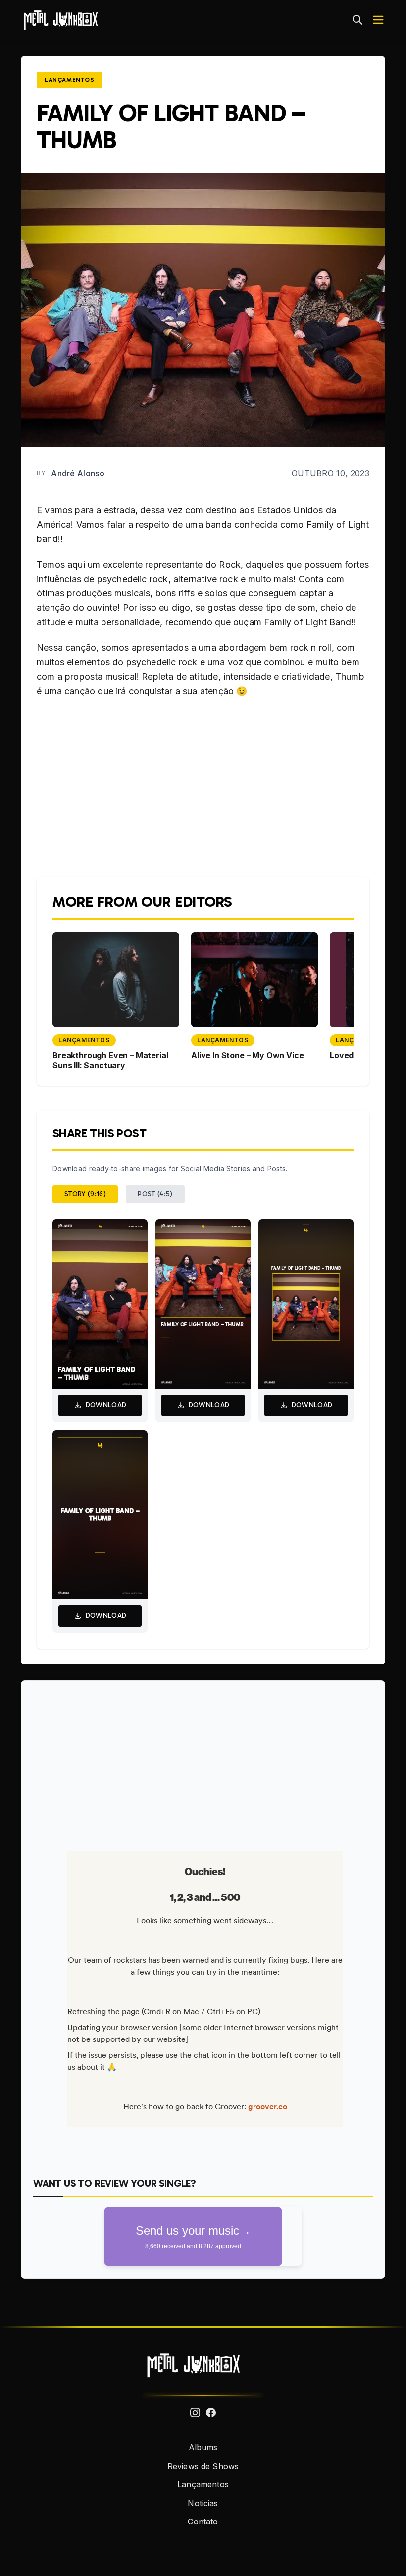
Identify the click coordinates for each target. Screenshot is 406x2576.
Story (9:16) (85, 1194)
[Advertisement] (203, 1762)
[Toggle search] (357, 20)
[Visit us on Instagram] (195, 2413)
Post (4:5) (155, 1194)
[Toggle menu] (378, 20)
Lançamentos (70, 80)
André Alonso (78, 473)
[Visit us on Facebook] (211, 2413)
